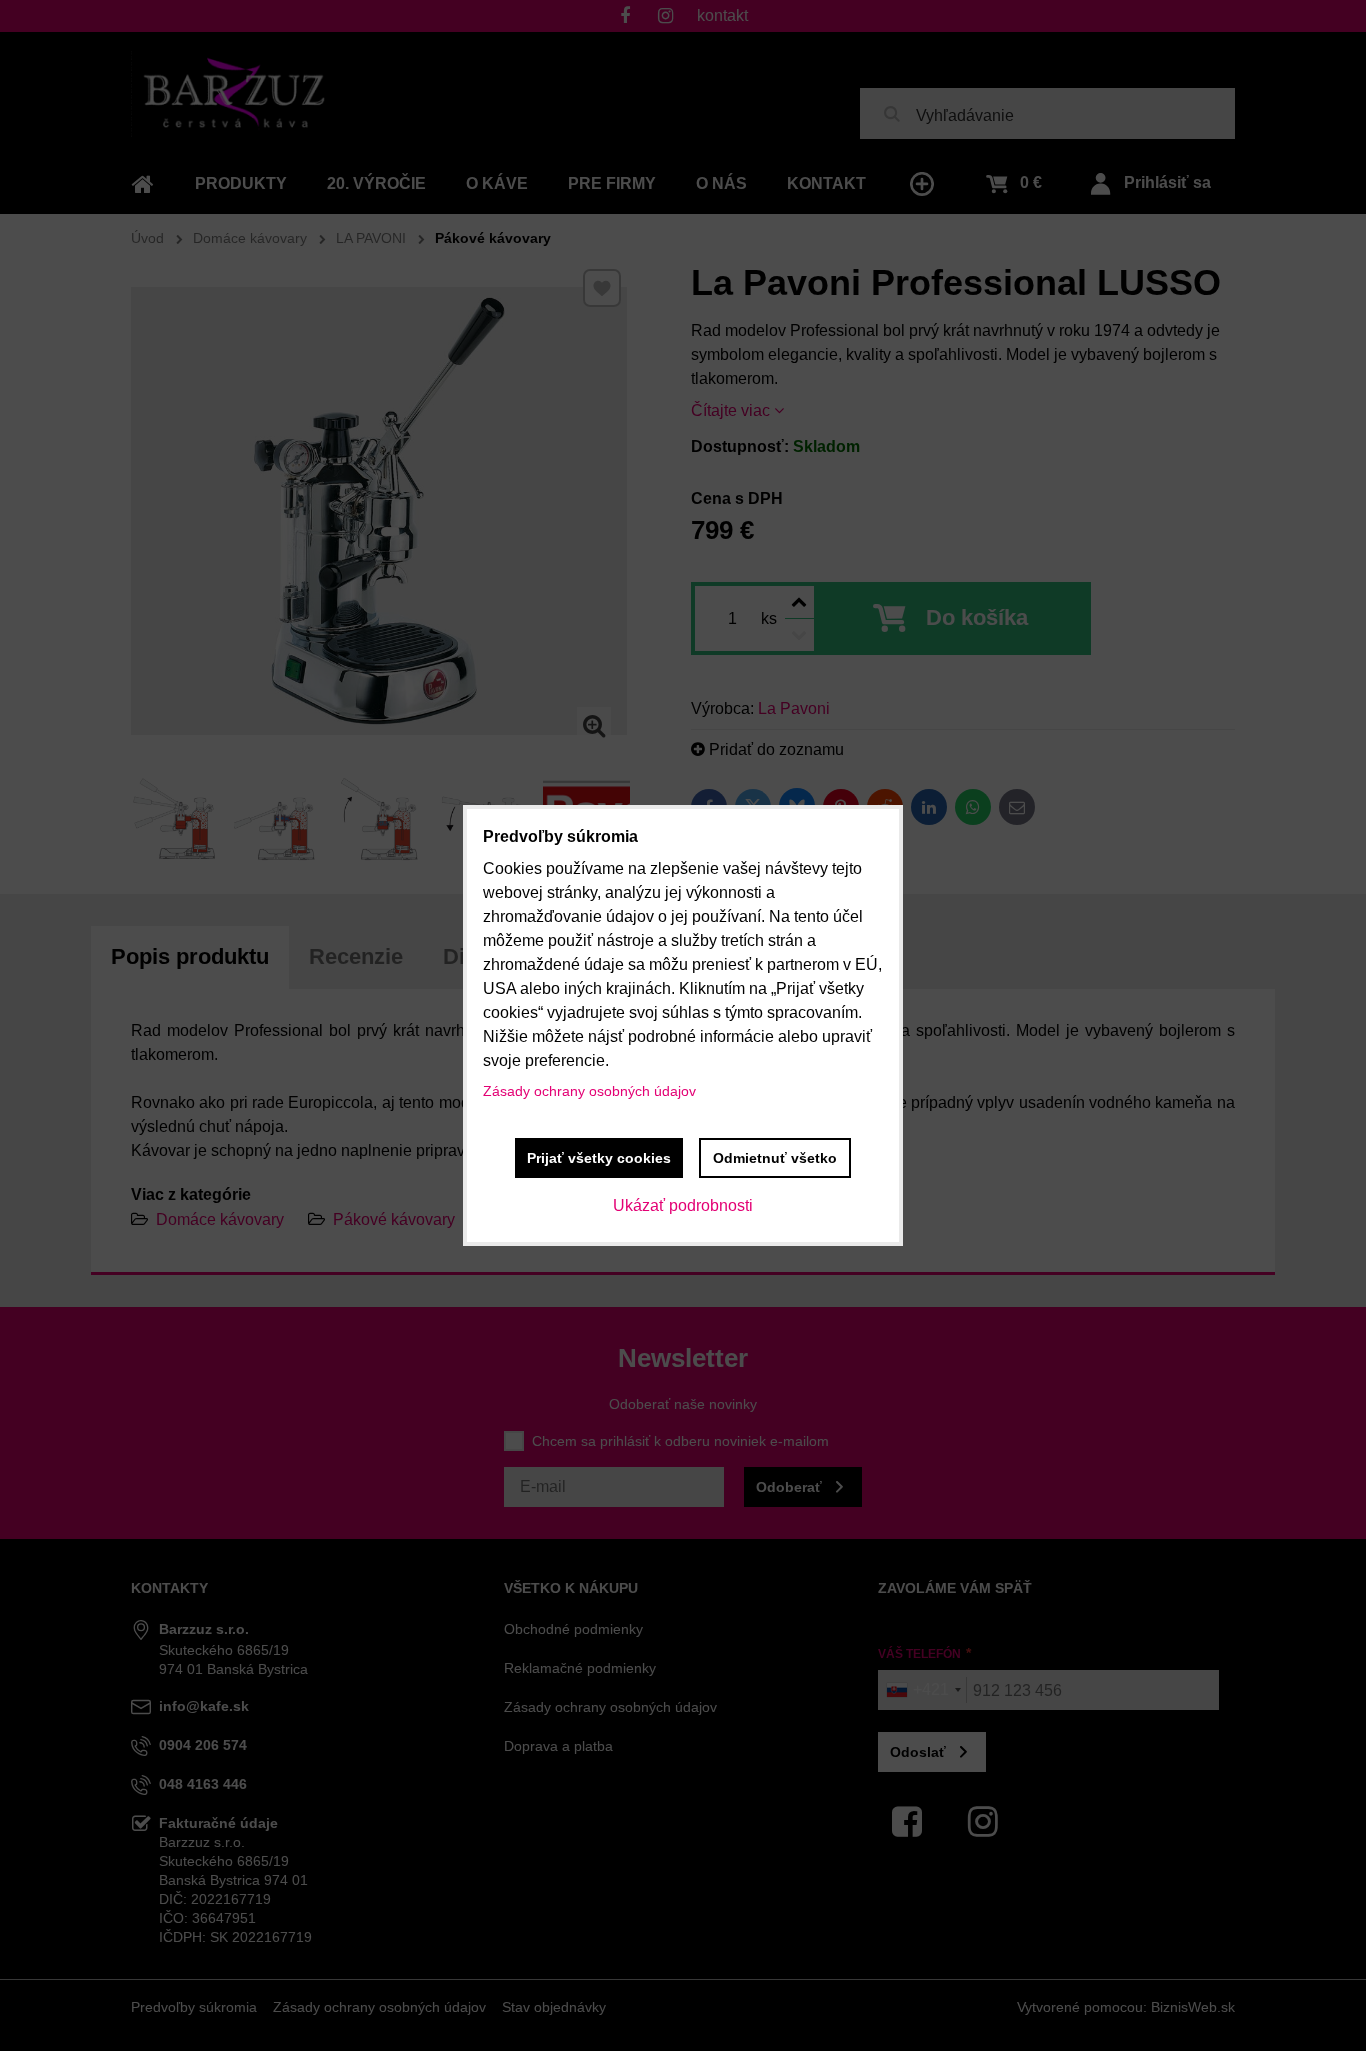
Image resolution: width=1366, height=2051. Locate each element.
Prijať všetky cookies (599, 1158)
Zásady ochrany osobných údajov (589, 1091)
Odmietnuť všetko (775, 1158)
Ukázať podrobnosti (683, 1205)
